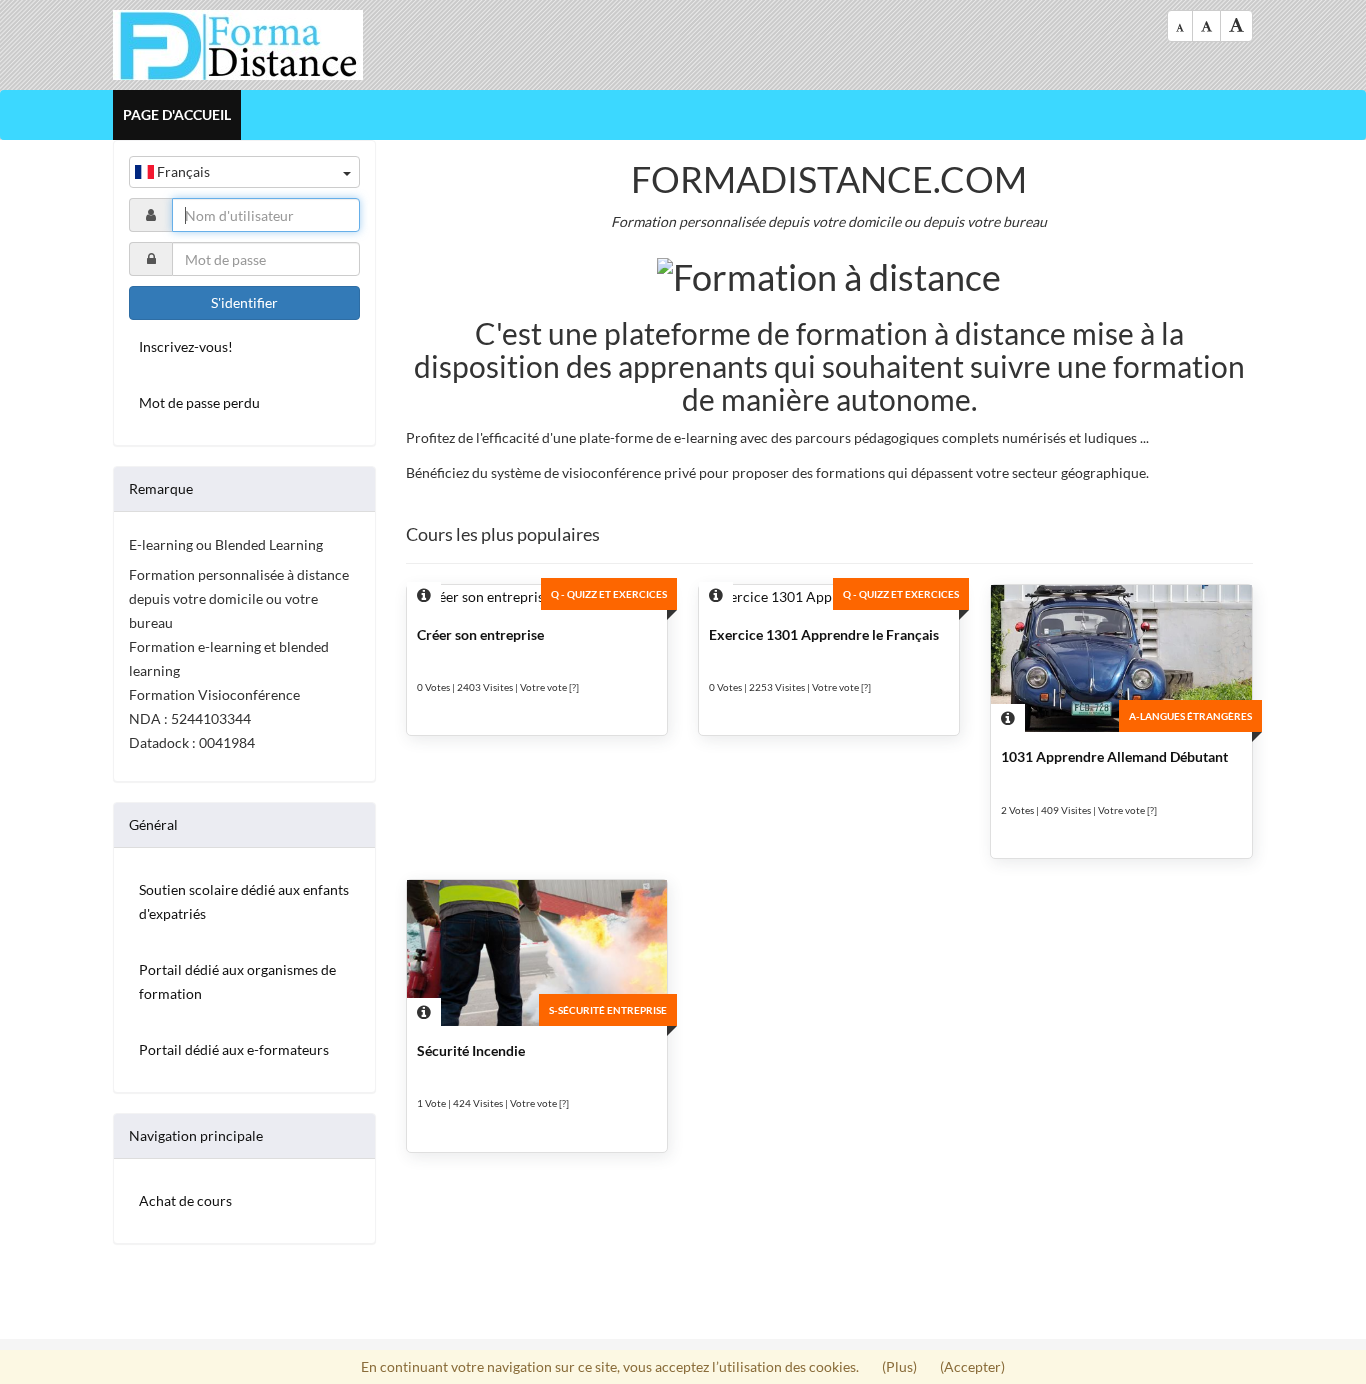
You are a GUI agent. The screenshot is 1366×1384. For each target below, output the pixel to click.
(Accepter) (972, 1366)
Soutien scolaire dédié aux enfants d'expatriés (244, 901)
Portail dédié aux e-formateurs (234, 1049)
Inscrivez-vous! (186, 346)
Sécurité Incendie (471, 1050)
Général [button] (153, 824)
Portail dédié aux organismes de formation (237, 981)
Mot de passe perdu (199, 402)
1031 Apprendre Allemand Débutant (1114, 756)
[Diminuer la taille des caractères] (1180, 26)
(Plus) (901, 1366)
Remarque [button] (161, 488)
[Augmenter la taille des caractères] (1236, 26)
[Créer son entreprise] (537, 597)
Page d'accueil (177, 114)
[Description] (424, 596)
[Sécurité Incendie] (537, 953)
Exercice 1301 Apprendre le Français (824, 634)
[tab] (244, 489)
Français (182, 171)
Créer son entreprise (480, 634)
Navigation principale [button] (196, 1135)
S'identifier (244, 302)
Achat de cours (185, 1200)
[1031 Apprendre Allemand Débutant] (1121, 658)
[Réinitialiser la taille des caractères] (1206, 26)
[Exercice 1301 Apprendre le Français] (829, 597)
